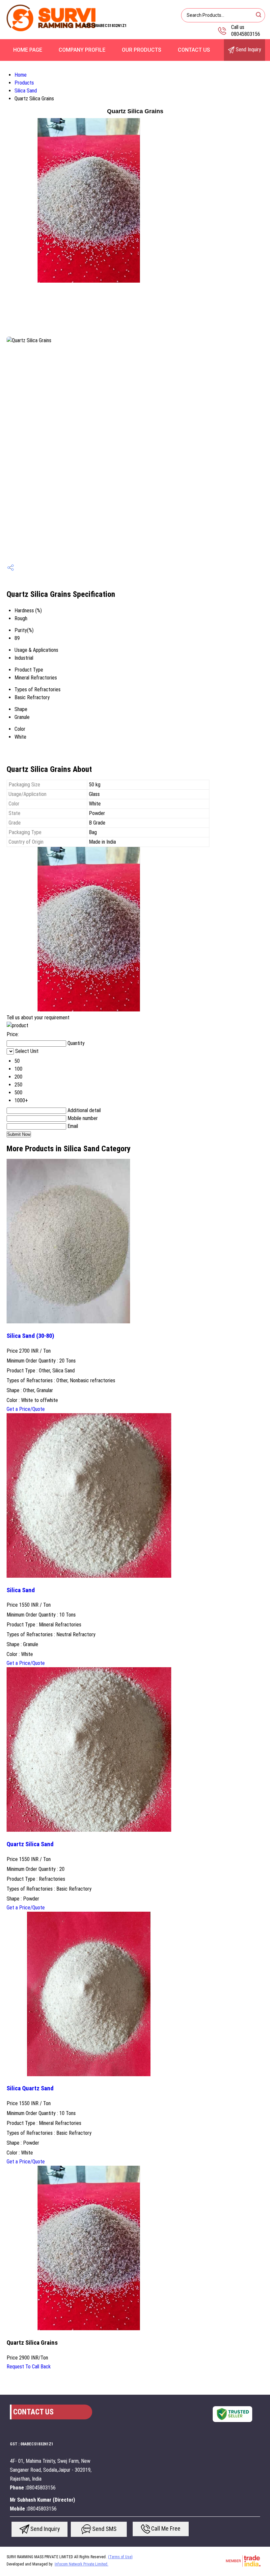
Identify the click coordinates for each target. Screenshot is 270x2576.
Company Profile (82, 50)
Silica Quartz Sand (30, 2088)
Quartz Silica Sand (30, 1844)
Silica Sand (26, 91)
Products (24, 83)
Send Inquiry (248, 50)
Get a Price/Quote (26, 1409)
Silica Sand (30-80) (30, 1336)
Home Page (28, 50)
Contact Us (194, 50)
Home (21, 75)
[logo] (51, 31)
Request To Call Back (29, 2367)
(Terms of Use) (120, 2557)
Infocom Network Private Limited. (81, 2564)
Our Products (142, 50)
